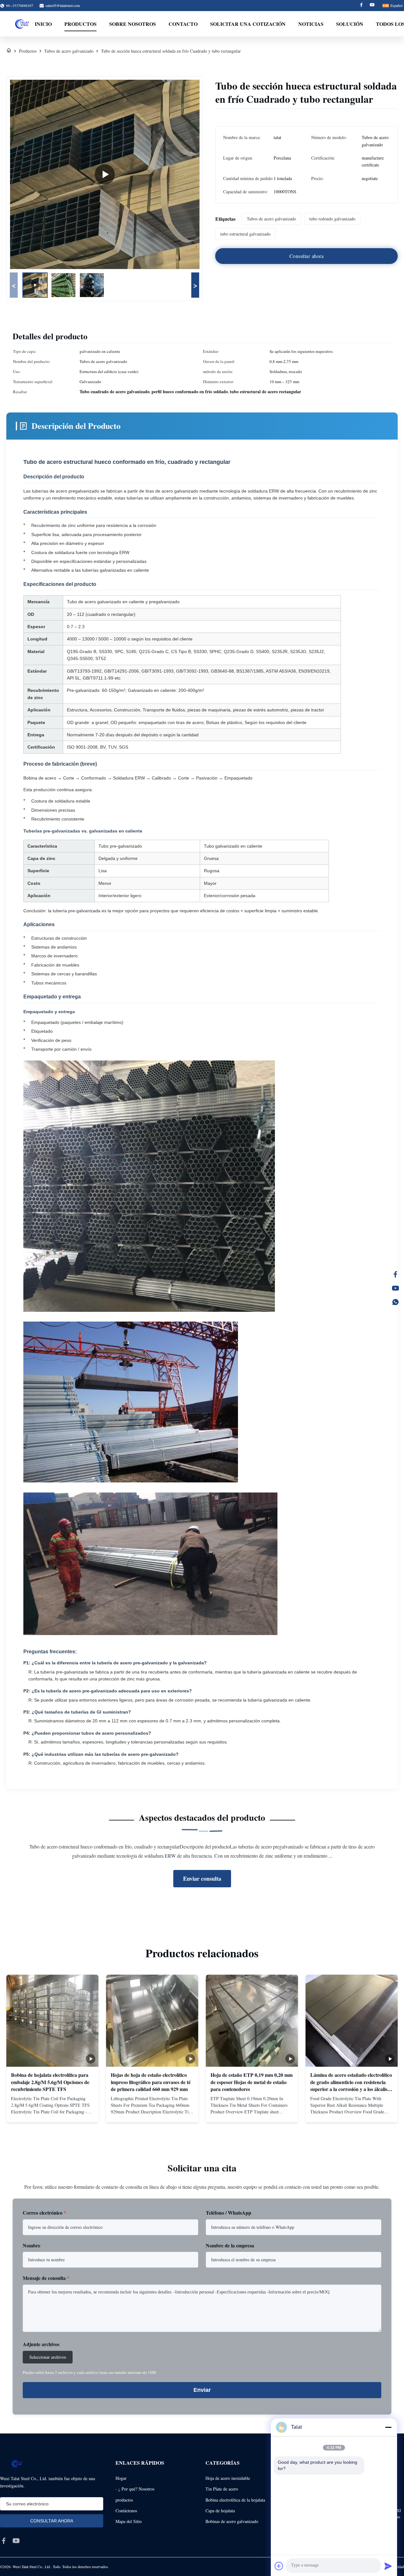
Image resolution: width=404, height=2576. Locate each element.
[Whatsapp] (395, 1302)
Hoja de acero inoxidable (228, 2478)
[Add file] (279, 2566)
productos (124, 2500)
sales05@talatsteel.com (63, 5)
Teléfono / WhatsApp (229, 2213)
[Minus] (388, 2427)
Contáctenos (126, 2511)
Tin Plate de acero (222, 2489)
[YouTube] (395, 1288)
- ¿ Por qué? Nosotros (135, 2489)
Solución (350, 24)
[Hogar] (9, 51)
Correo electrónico (45, 2213)
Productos (80, 24)
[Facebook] (361, 6)
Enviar (202, 2390)
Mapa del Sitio (129, 2521)
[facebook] (4, 2541)
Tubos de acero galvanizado (69, 51)
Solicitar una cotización (248, 24)
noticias (311, 24)
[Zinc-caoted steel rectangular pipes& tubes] (105, 174)
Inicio (43, 24)
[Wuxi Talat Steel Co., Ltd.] (22, 24)
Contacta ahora (53, 2112)
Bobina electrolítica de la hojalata (235, 2500)
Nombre (32, 2245)
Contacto (183, 24)
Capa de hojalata (220, 2511)
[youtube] (16, 2541)
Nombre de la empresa (230, 2245)
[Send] (388, 2566)
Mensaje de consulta (46, 2278)
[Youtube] (372, 6)
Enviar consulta (202, 1878)
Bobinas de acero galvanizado (232, 2521)
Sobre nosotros (133, 24)
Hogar (121, 2478)
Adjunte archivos (41, 2344)
